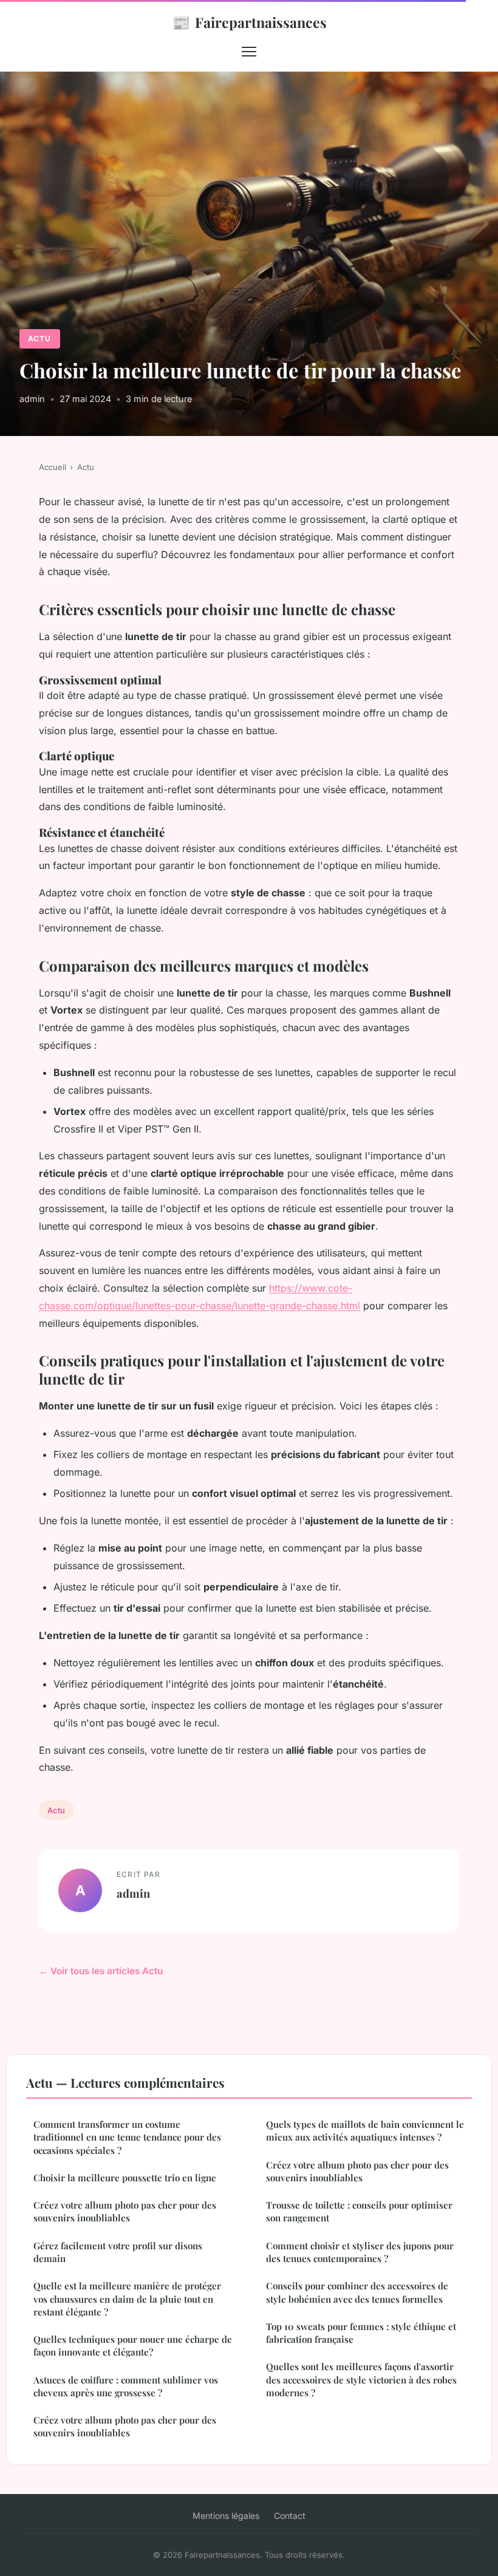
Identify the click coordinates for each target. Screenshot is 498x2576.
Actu (39, 339)
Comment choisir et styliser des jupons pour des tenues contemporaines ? (360, 2252)
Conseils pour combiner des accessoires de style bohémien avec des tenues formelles (357, 2292)
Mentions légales (226, 2516)
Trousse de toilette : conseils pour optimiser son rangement (359, 2211)
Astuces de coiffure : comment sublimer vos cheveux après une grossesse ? (126, 2386)
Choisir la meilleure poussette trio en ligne (125, 2178)
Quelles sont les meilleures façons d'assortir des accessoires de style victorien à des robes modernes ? (361, 2380)
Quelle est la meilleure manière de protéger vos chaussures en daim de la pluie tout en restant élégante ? (127, 2299)
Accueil (53, 467)
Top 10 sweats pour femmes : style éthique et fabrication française (361, 2333)
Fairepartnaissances (249, 22)
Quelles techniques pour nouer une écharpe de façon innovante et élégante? (133, 2346)
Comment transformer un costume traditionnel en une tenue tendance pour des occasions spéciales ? (127, 2137)
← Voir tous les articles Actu (101, 1971)
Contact (290, 2516)
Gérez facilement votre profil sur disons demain (118, 2252)
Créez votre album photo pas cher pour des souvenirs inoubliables (125, 2211)
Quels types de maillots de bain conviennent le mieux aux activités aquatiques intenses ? (365, 2131)
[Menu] (249, 52)
